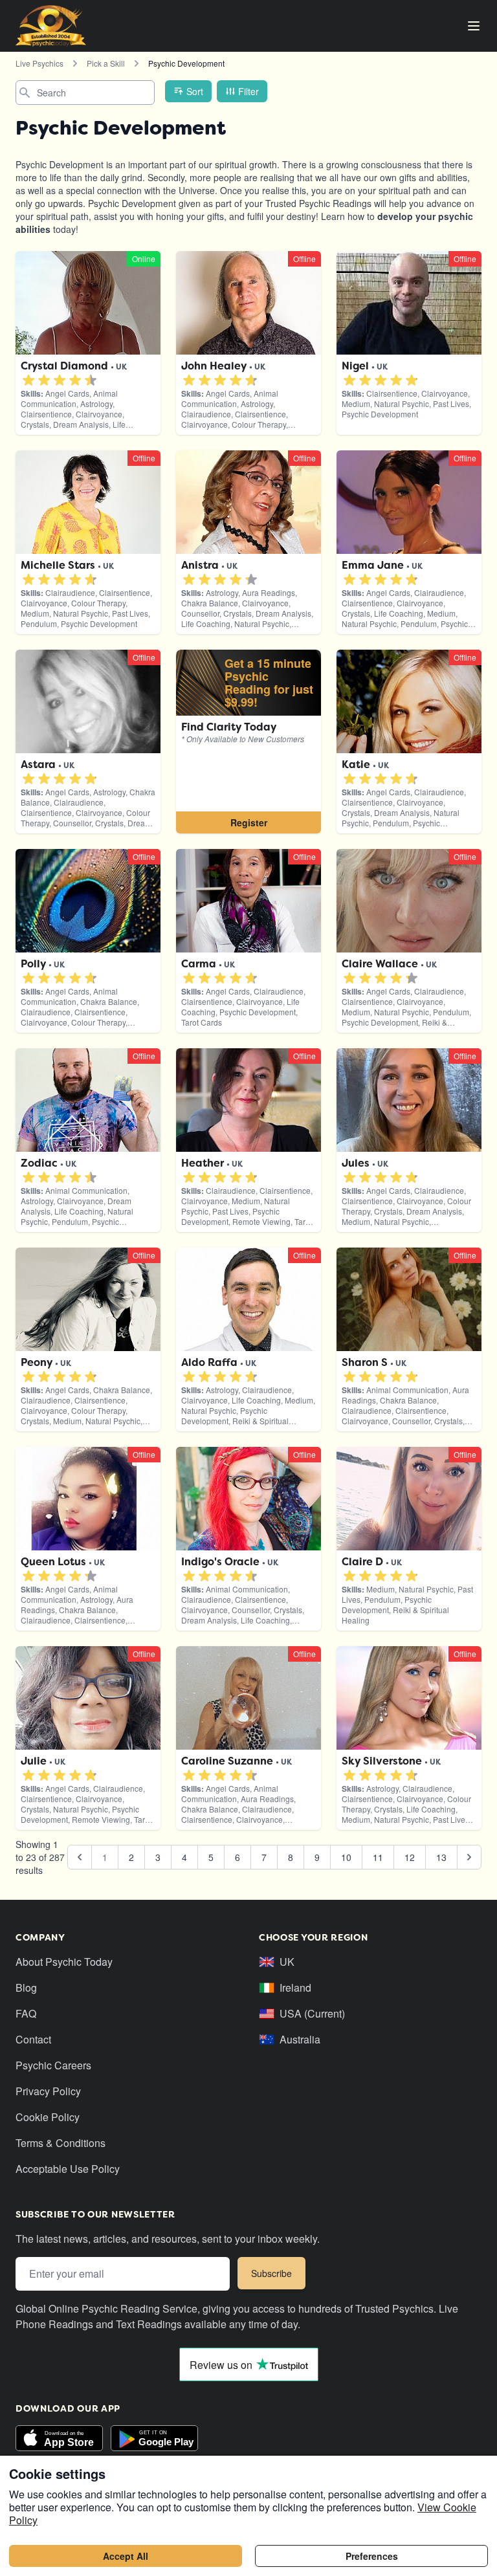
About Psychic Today (64, 1962)
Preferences (372, 2556)
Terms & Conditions (61, 2143)
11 (378, 1857)
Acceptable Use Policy (68, 2169)
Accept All (126, 2556)
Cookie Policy (48, 2117)
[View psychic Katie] (248, 742)
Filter (248, 91)
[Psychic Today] (51, 26)
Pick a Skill (106, 63)
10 (346, 1857)
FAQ (26, 2013)
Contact (33, 2039)
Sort (195, 91)
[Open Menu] (474, 26)
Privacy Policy (48, 2091)
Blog (26, 1987)
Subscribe (271, 2273)
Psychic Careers (53, 2065)
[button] (28, 380)
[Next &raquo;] (469, 1857)
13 (441, 1857)
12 (410, 1857)
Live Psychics (39, 63)
